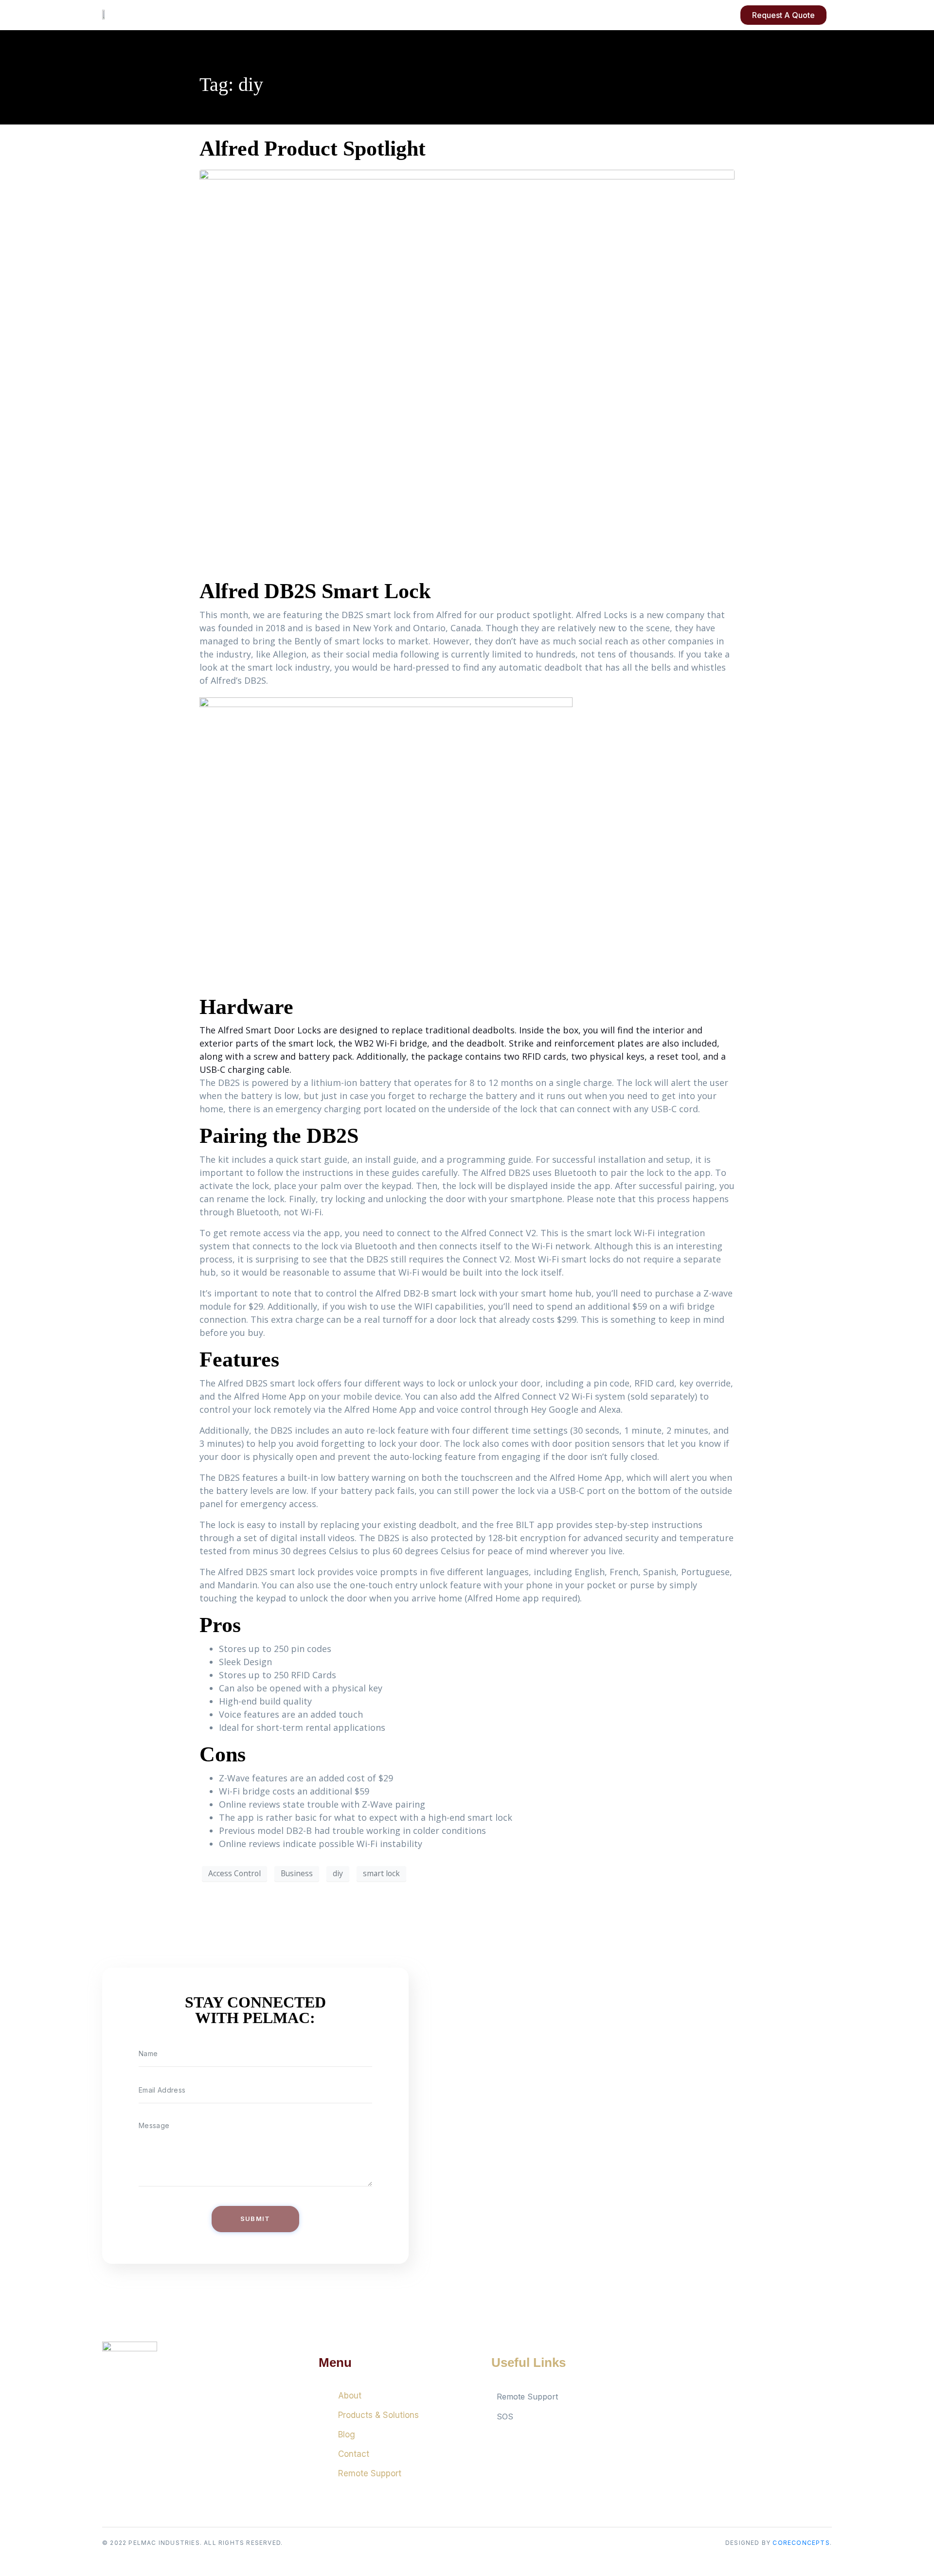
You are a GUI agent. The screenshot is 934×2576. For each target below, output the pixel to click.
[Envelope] (761, 2405)
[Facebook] (654, 2405)
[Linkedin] (708, 2405)
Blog (347, 2434)
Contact (354, 2454)
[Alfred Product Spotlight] (467, 369)
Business (297, 1873)
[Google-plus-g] (681, 2405)
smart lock (381, 1873)
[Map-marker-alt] (735, 2405)
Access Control (234, 1873)
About (350, 2396)
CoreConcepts (801, 2543)
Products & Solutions (378, 2415)
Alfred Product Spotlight (313, 149)
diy (338, 1873)
